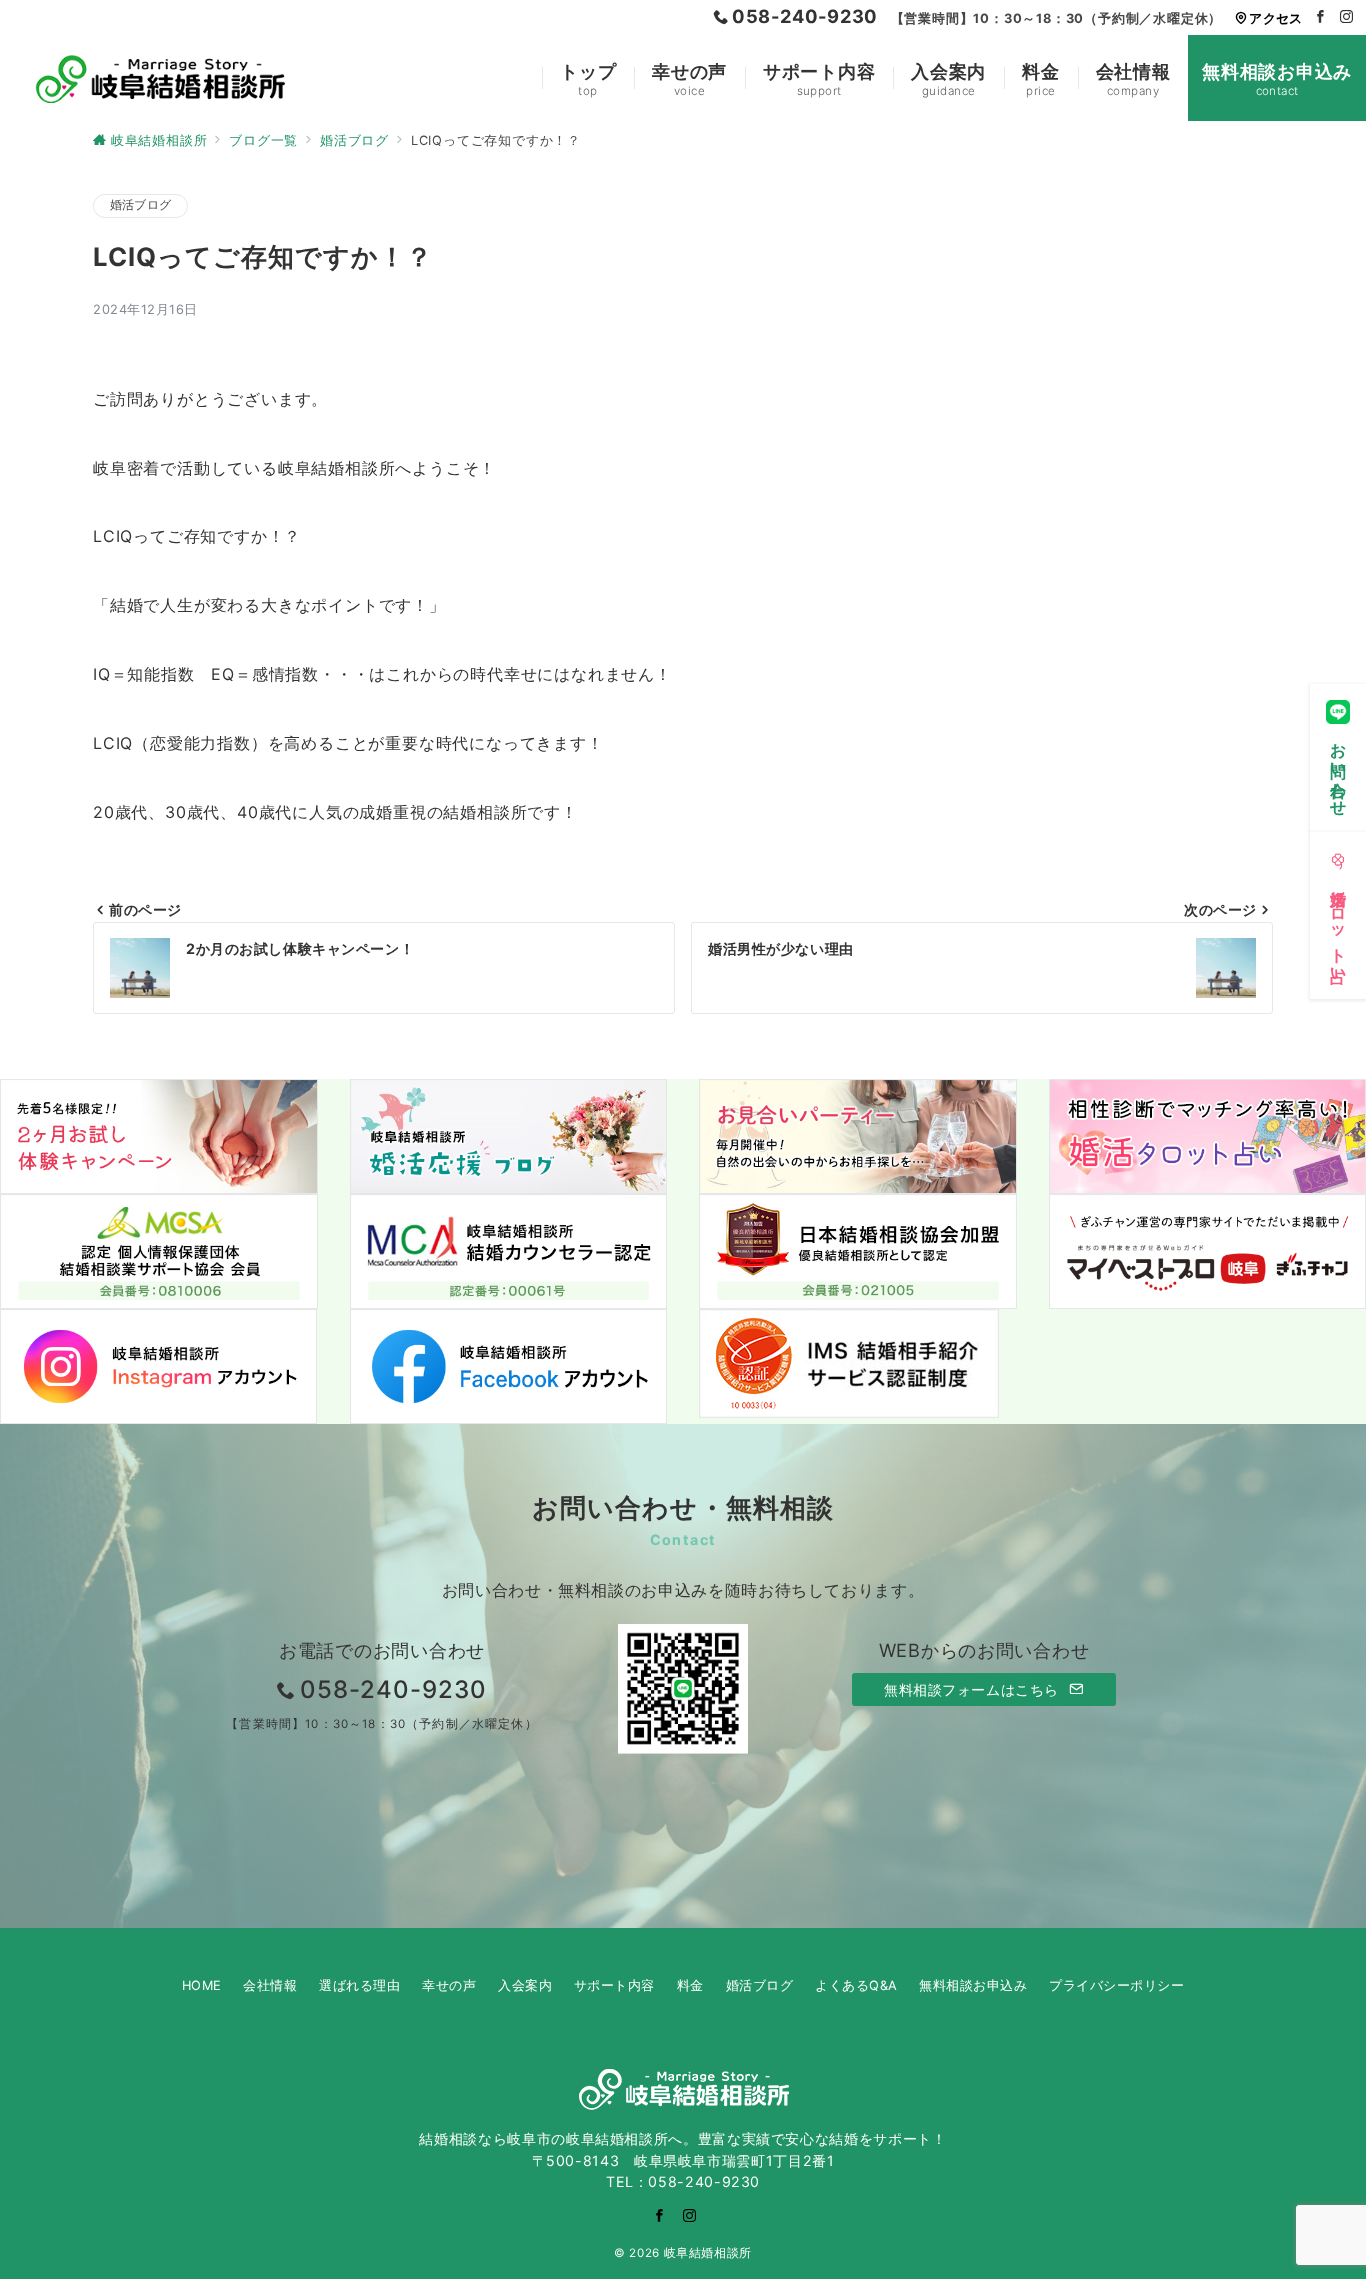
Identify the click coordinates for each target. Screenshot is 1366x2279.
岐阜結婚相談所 (708, 2253)
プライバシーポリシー (1116, 1985)
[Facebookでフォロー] (1321, 17)
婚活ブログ (140, 205)
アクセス (1275, 18)
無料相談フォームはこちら (973, 1689)
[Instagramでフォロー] (1347, 17)
